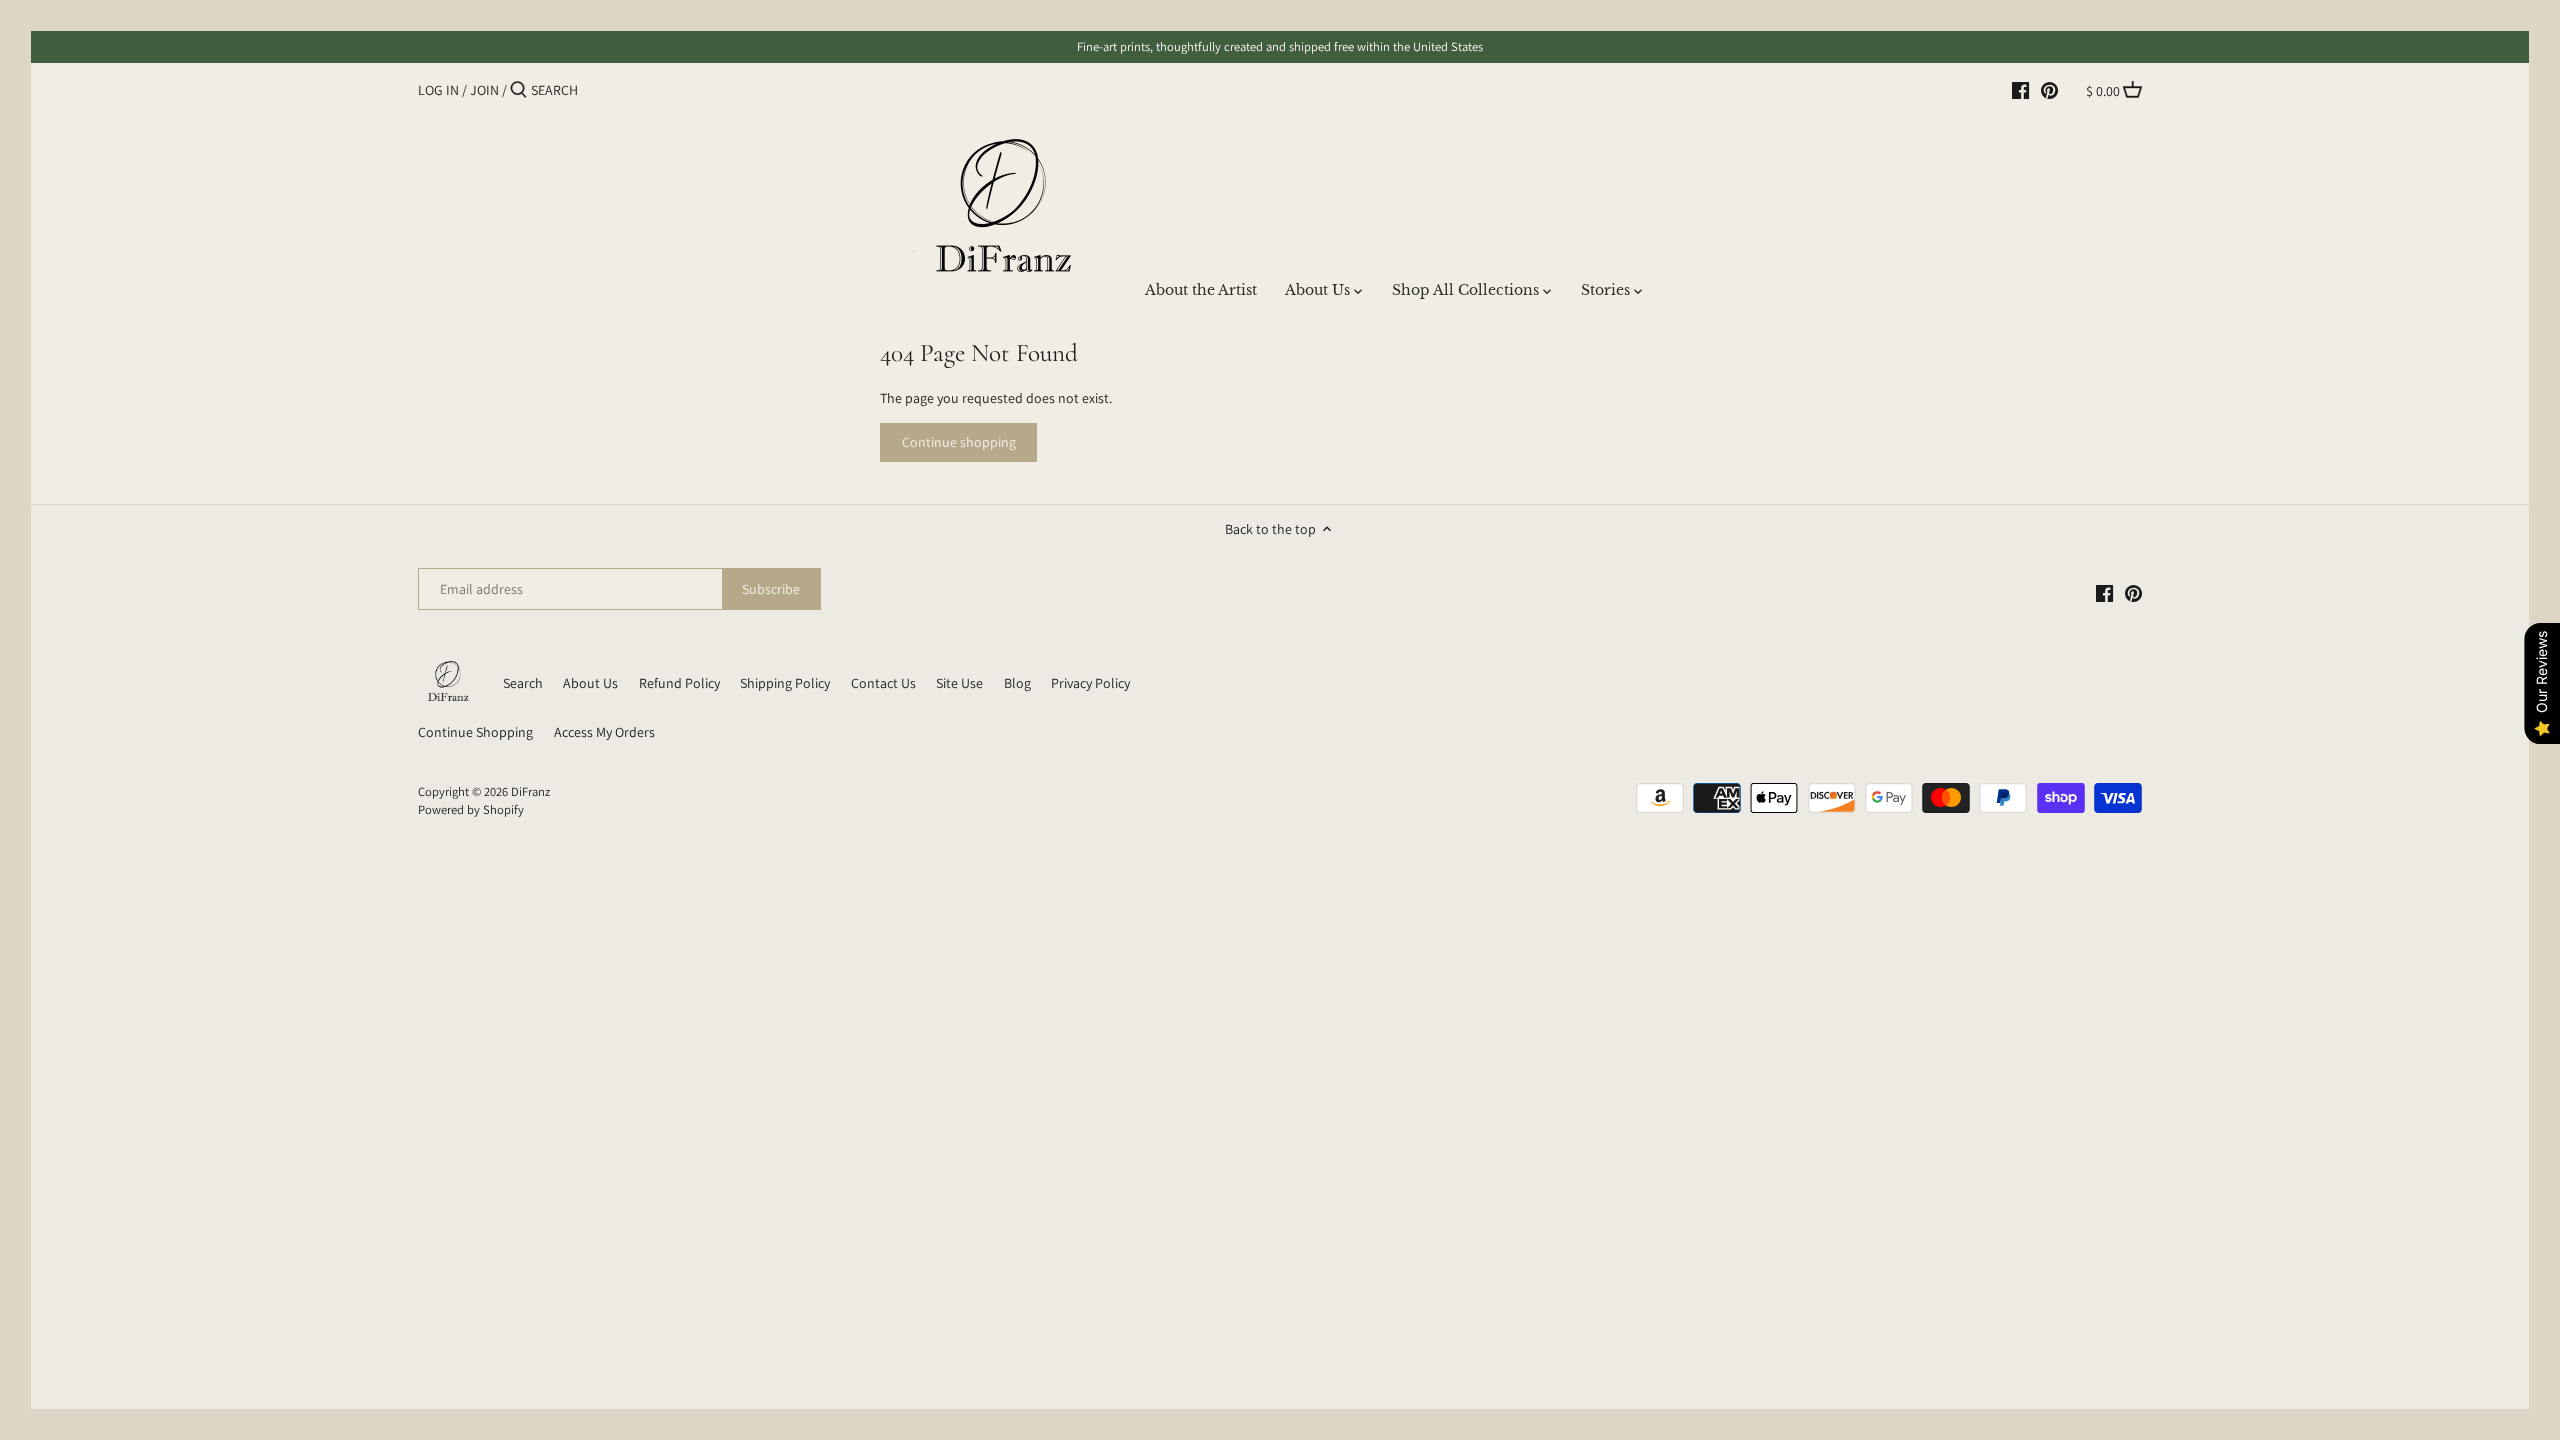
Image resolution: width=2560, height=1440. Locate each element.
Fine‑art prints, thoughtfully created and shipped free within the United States (1280, 46)
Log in (438, 90)
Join (484, 90)
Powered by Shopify (471, 809)
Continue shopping (959, 442)
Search (523, 683)
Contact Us (883, 683)
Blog (1017, 683)
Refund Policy (679, 683)
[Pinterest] (2049, 89)
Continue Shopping (475, 732)
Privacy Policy (1090, 683)
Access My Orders (604, 732)
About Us (590, 683)
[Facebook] (2020, 89)
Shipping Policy (785, 683)
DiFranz (530, 791)
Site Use (959, 683)
